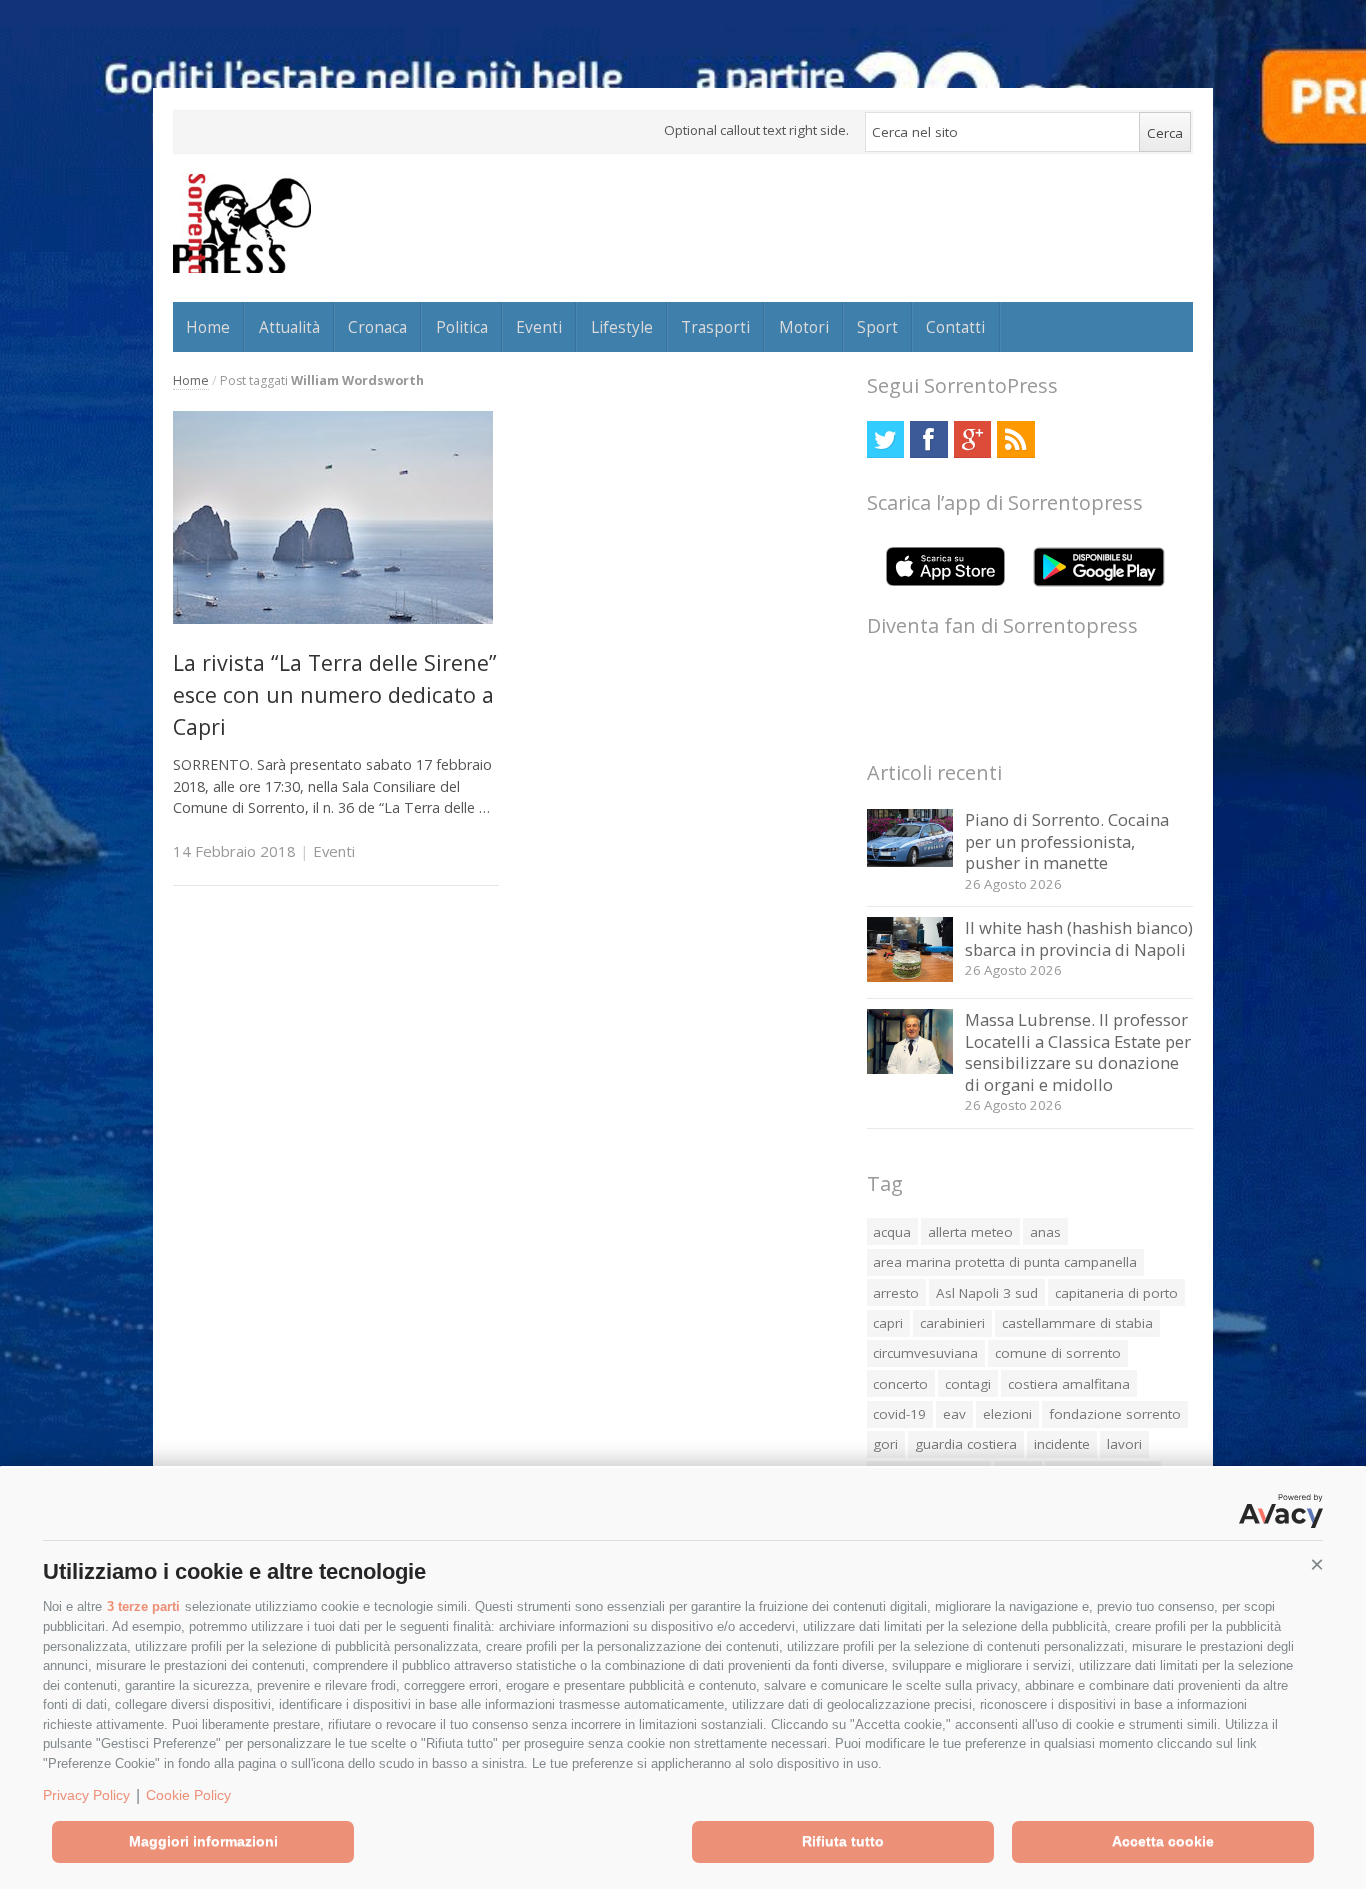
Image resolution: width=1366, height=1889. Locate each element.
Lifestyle (622, 327)
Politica (462, 327)
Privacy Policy (86, 1795)
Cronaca (377, 327)
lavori (1124, 1444)
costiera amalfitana (1069, 1384)
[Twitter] (885, 439)
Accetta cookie (1163, 1841)
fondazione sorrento (1115, 1414)
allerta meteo (970, 1232)
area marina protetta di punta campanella (1005, 1262)
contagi (968, 1384)
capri (888, 1323)
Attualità (289, 327)
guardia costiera (966, 1444)
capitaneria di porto (1116, 1293)
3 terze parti (143, 1606)
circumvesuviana (925, 1353)
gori (885, 1444)
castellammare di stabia (1077, 1323)
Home (208, 327)
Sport (877, 327)
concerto (900, 1384)
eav (954, 1414)
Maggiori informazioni (203, 1841)
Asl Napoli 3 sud (987, 1293)
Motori (804, 327)
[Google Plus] (972, 439)
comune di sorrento (1058, 1353)
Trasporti (715, 327)
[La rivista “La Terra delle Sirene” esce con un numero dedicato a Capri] (333, 618)
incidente (1062, 1444)
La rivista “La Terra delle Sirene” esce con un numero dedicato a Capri (335, 695)
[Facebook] (928, 439)
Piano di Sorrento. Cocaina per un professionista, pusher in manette (1067, 841)
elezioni (1007, 1414)
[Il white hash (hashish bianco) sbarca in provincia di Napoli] (910, 976)
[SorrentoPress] (242, 223)
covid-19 (899, 1414)
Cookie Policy (188, 1795)
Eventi (539, 327)
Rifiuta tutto (843, 1841)
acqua (892, 1232)
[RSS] (1015, 439)
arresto (896, 1293)
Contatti (955, 327)
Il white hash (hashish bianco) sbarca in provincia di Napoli (1079, 938)
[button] (1317, 1565)
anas (1045, 1232)
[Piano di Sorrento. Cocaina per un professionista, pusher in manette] (910, 861)
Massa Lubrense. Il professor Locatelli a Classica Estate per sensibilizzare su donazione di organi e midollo (1078, 1052)
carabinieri (952, 1323)
